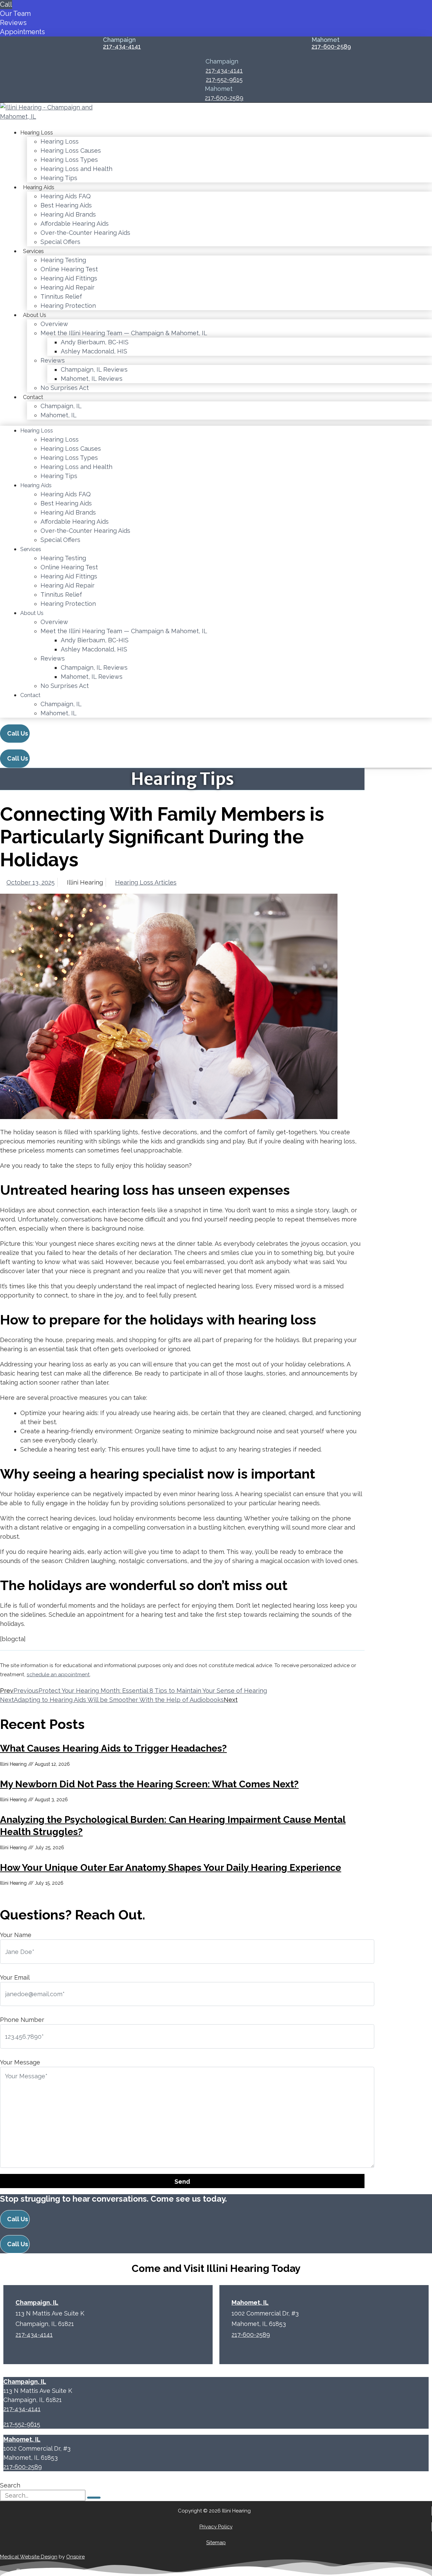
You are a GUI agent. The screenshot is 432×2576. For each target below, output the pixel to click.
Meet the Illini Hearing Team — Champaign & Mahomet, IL (124, 333)
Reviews (53, 360)
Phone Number (22, 2020)
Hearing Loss (37, 133)
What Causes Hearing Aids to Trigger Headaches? (113, 1748)
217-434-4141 (122, 47)
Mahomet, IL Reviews (92, 379)
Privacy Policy (216, 2527)
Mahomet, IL (59, 415)
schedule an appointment (58, 1675)
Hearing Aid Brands (68, 214)
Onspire (75, 2557)
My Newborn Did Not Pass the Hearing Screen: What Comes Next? (149, 1784)
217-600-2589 (331, 47)
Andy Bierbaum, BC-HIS (95, 342)
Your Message (20, 2062)
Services (33, 251)
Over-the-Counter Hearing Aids (85, 233)
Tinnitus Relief (61, 296)
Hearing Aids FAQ (66, 196)
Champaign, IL (61, 406)
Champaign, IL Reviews (94, 369)
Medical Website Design (29, 2557)
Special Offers (60, 242)
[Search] (94, 2498)
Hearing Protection (68, 306)
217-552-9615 (224, 80)
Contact (33, 397)
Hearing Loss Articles (146, 882)
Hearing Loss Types (69, 160)
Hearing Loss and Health (76, 169)
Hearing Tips (59, 178)
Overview (54, 324)
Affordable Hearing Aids (75, 224)
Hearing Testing (63, 260)
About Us (35, 315)
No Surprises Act (65, 388)
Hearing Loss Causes (71, 151)
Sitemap (216, 2543)
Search (10, 2485)
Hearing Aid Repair (67, 287)
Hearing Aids (39, 187)
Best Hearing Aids (66, 205)
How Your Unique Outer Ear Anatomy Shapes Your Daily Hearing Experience (171, 1868)
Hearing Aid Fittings (69, 278)
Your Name (16, 1935)
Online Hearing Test (69, 269)
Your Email (15, 1977)
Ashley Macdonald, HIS (94, 351)
